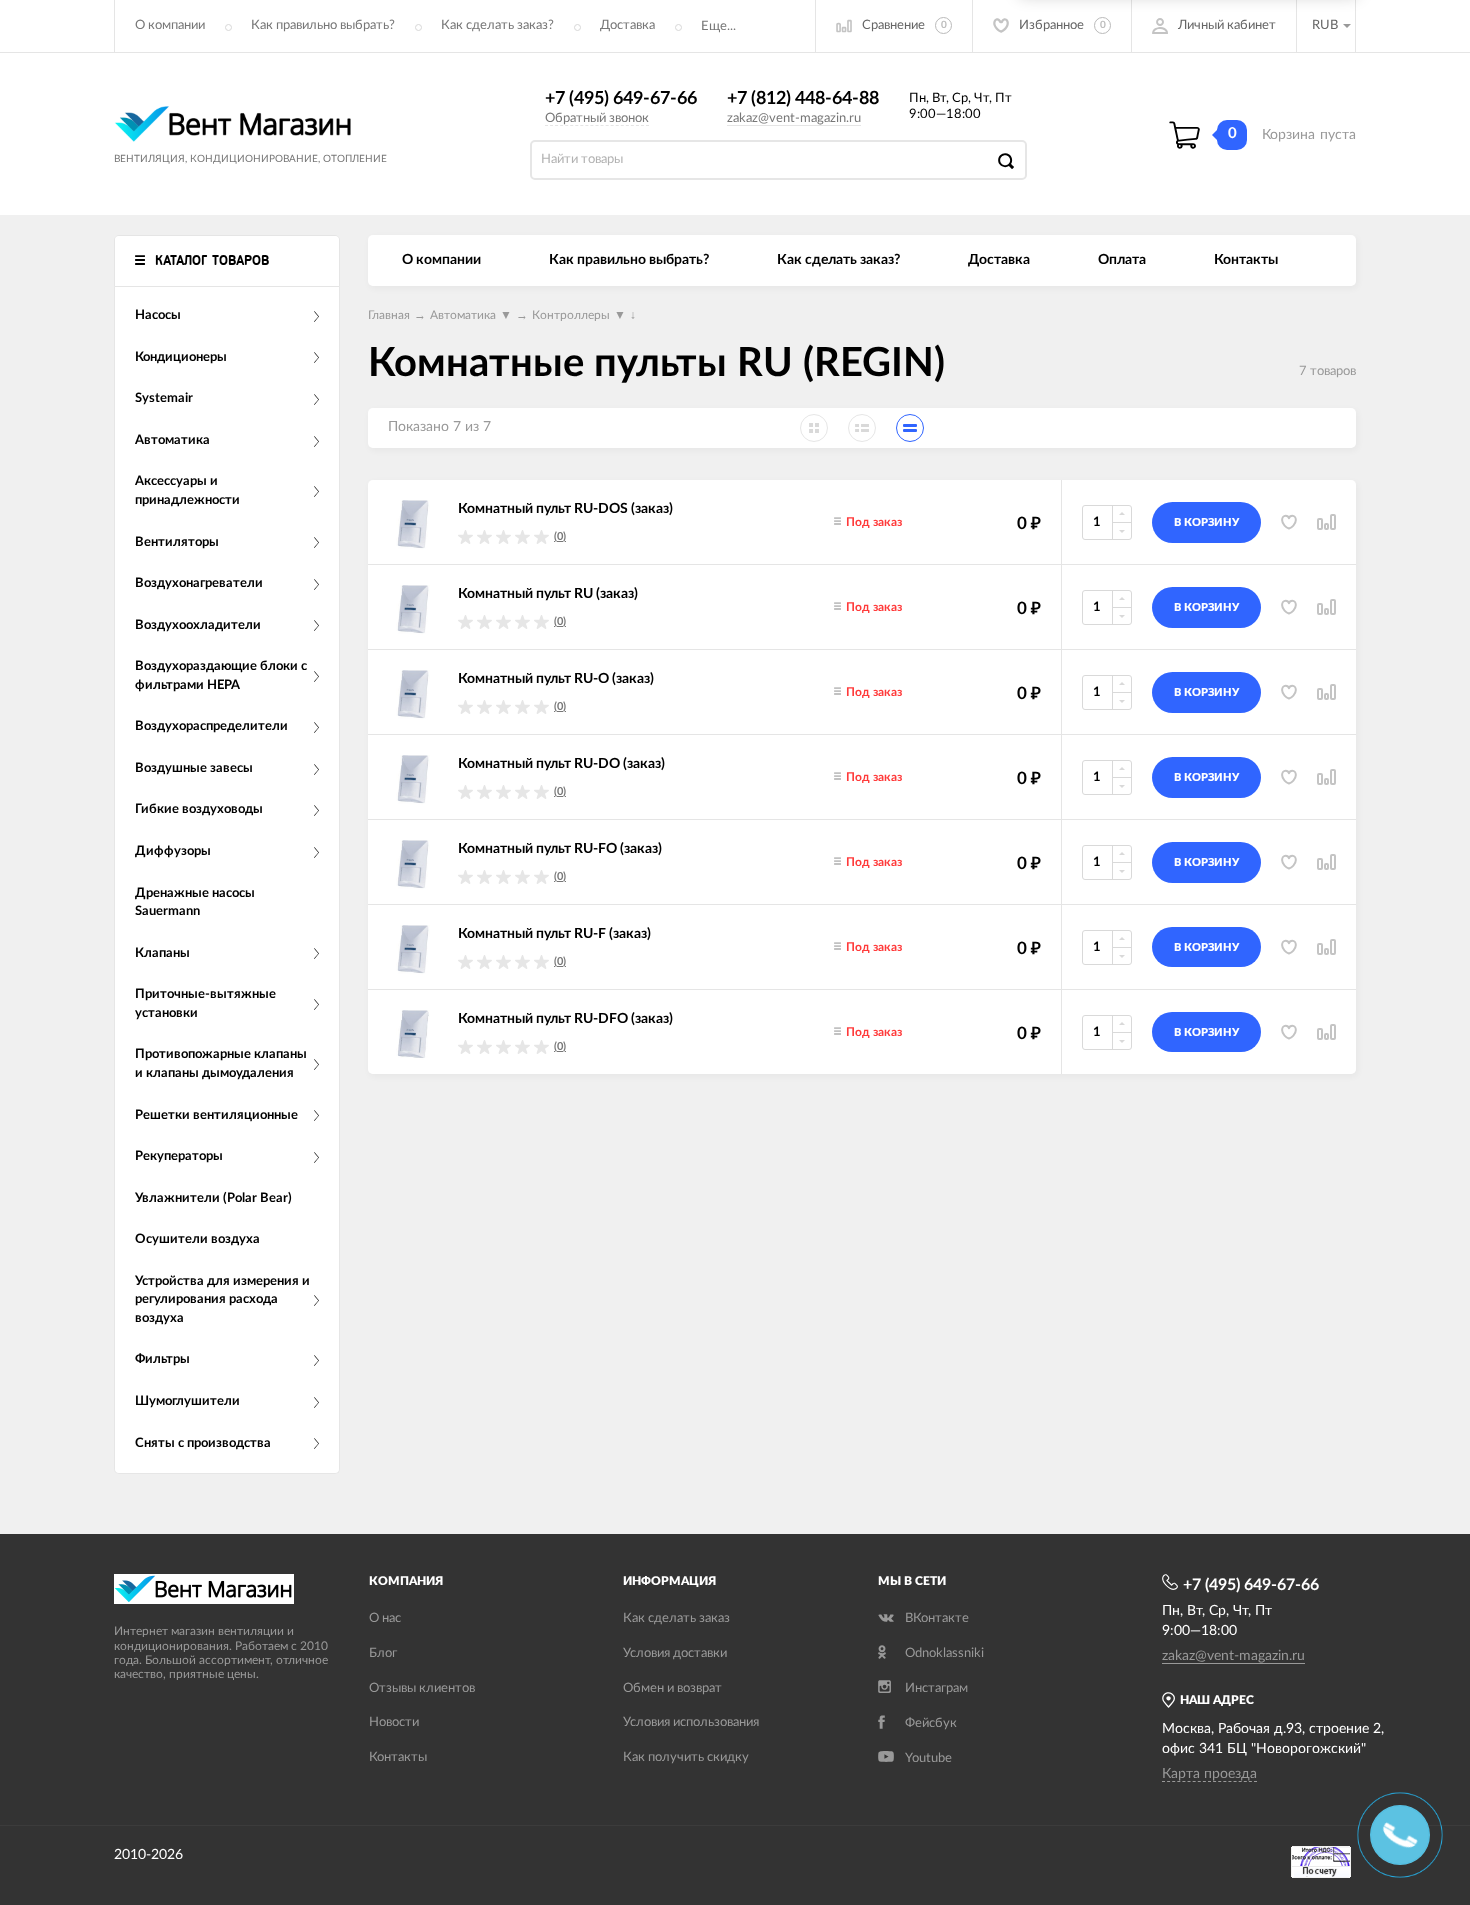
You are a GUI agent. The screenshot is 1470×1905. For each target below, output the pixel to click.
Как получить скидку (686, 1757)
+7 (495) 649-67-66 (621, 99)
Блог (383, 1653)
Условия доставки (675, 1653)
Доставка (627, 25)
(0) (560, 536)
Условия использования (691, 1722)
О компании (170, 25)
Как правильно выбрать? (323, 25)
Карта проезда (1209, 1774)
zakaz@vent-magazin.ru (794, 118)
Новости (394, 1722)
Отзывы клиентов (422, 1688)
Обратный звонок (597, 118)
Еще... (718, 26)
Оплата (1122, 260)
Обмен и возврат (672, 1688)
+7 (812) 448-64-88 (803, 99)
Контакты (1246, 260)
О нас (385, 1618)
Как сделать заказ (676, 1618)
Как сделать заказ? (497, 25)
